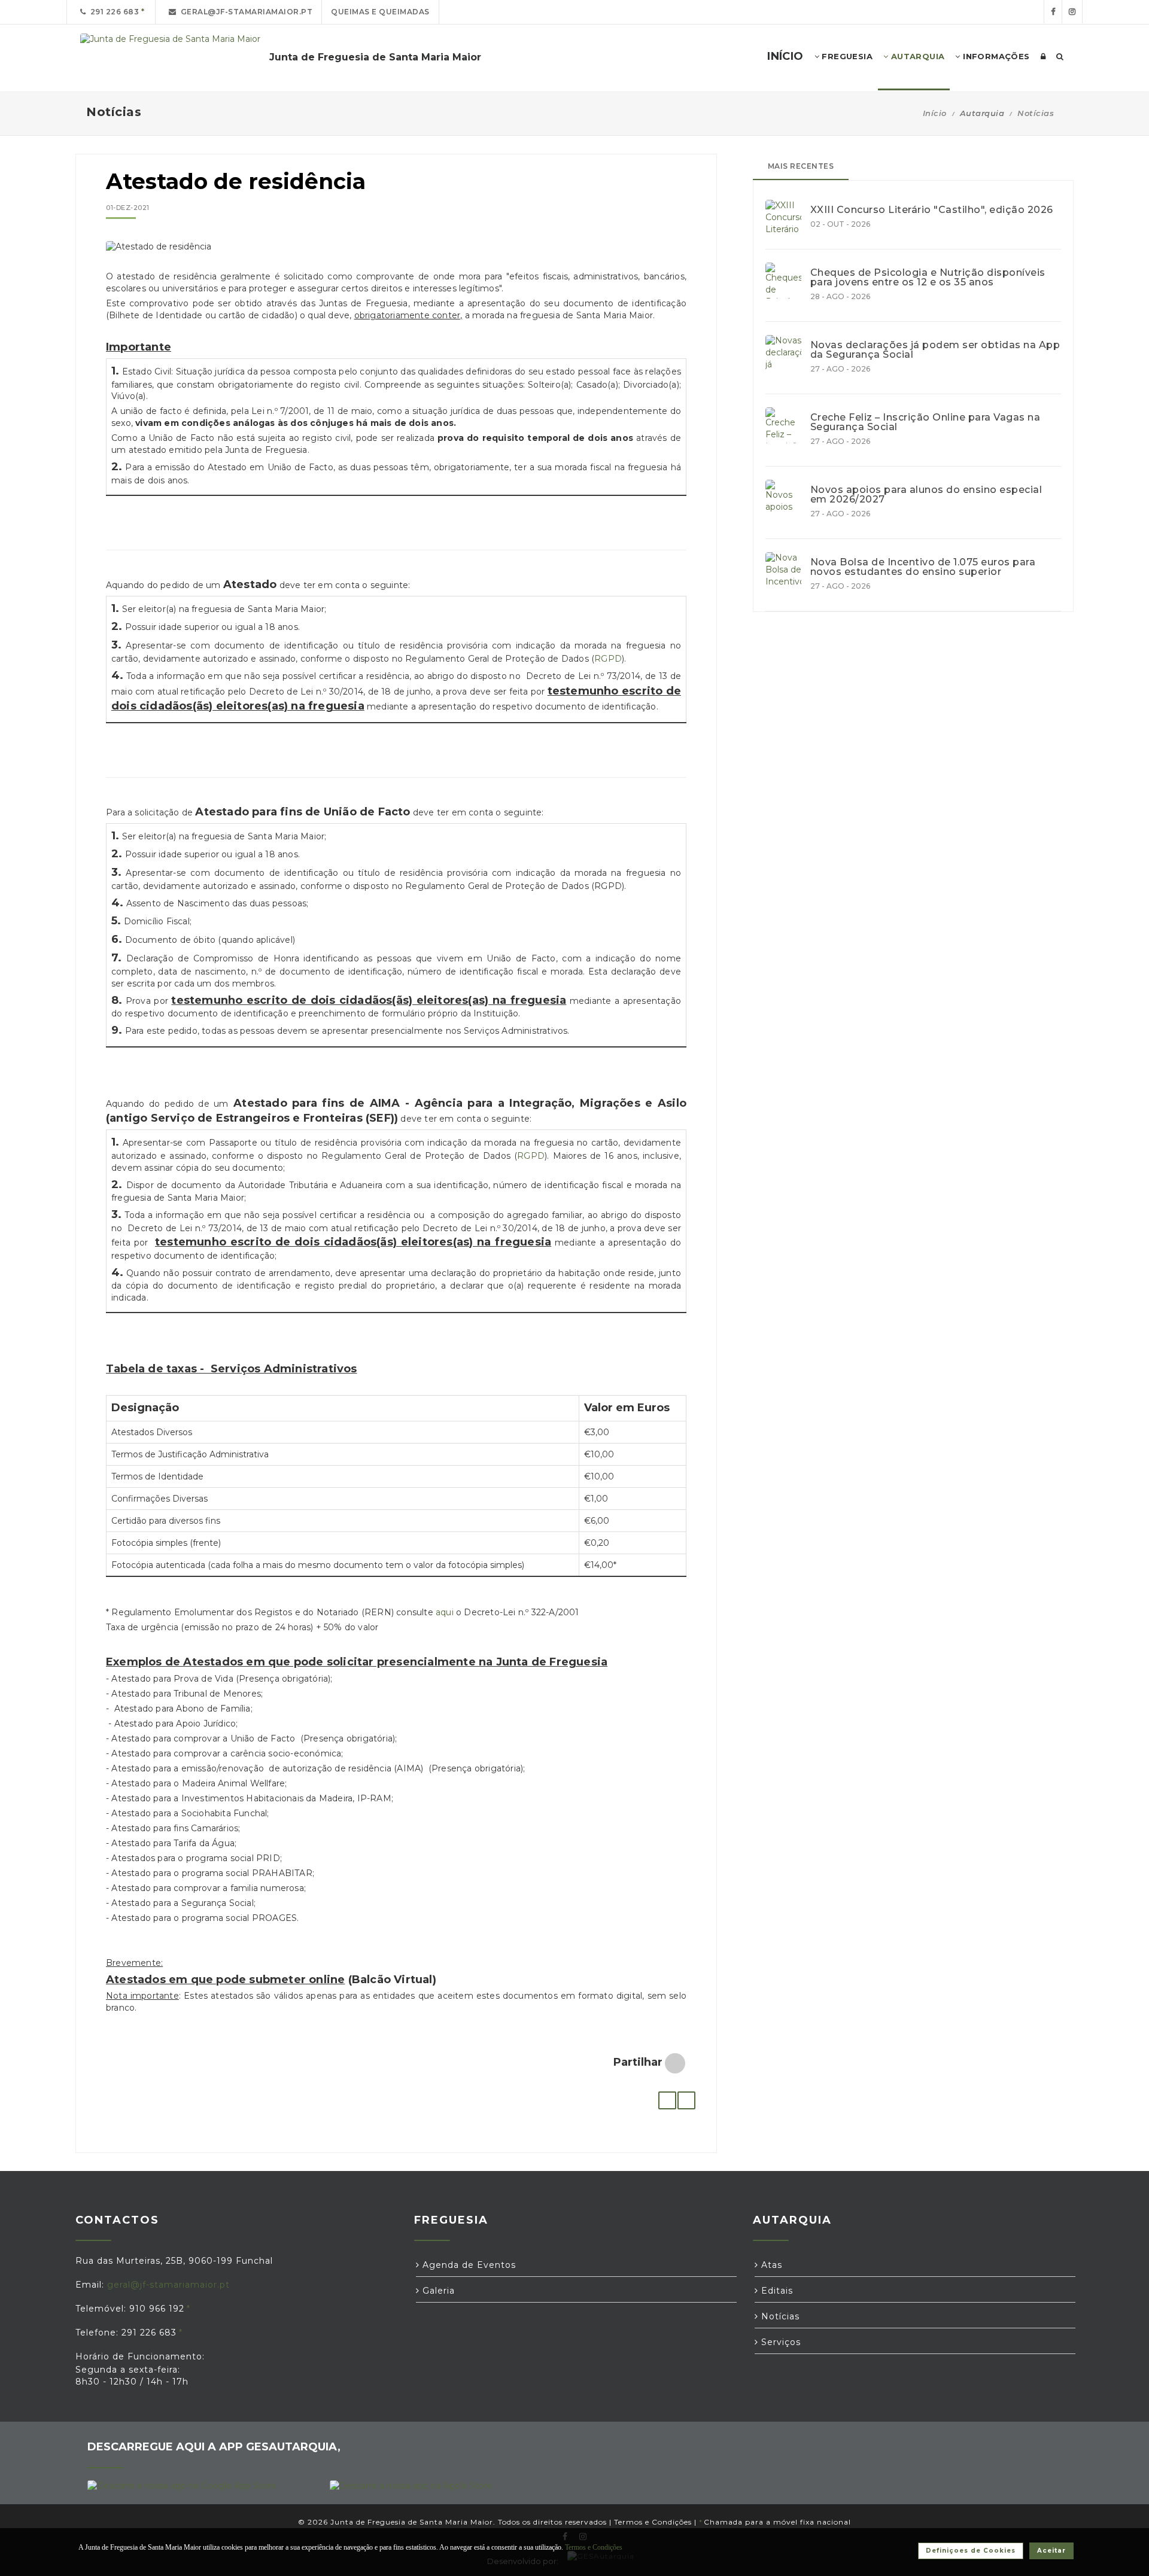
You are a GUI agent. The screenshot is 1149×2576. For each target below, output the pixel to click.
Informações (995, 56)
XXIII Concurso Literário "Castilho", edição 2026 (932, 210)
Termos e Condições (653, 2522)
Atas (770, 2265)
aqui (445, 1612)
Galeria (437, 2291)
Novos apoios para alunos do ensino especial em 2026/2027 (926, 495)
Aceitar (1051, 2551)
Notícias (1036, 113)
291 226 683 (113, 12)
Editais (776, 2291)
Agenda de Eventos (468, 2265)
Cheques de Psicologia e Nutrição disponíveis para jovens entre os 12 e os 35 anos (928, 278)
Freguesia (846, 56)
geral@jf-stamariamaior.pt (245, 12)
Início (935, 113)
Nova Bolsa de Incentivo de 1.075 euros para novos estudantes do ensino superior (923, 567)
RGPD (608, 659)
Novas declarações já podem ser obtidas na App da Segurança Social (935, 350)
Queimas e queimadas (380, 12)
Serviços (779, 2342)
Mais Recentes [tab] (801, 166)
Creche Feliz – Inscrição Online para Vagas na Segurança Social (925, 422)
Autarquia (916, 56)
